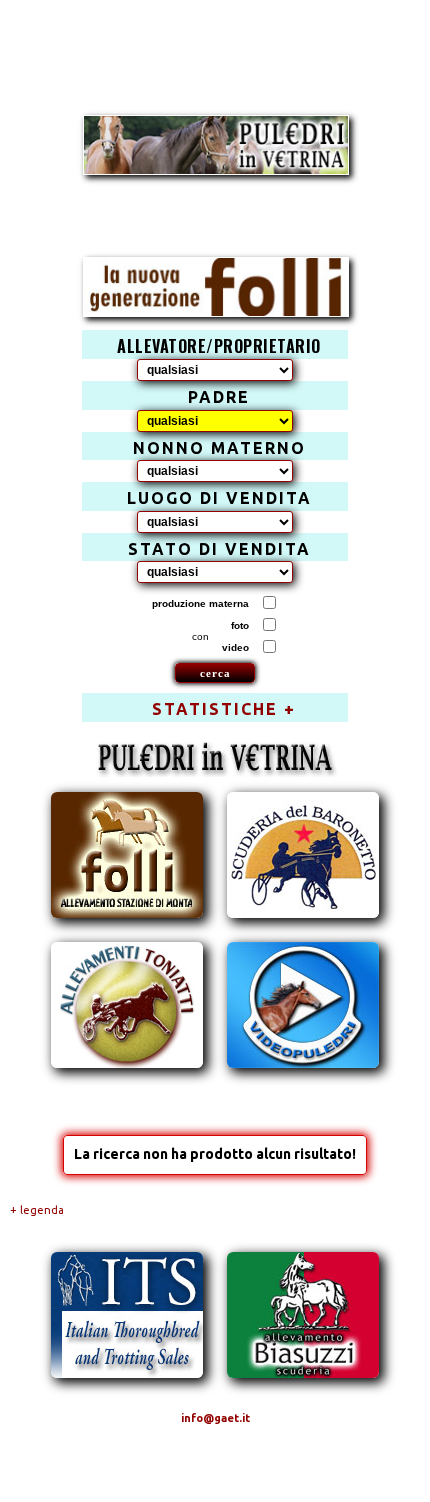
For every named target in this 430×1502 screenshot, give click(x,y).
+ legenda (37, 1210)
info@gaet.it (215, 1418)
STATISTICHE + (224, 709)
